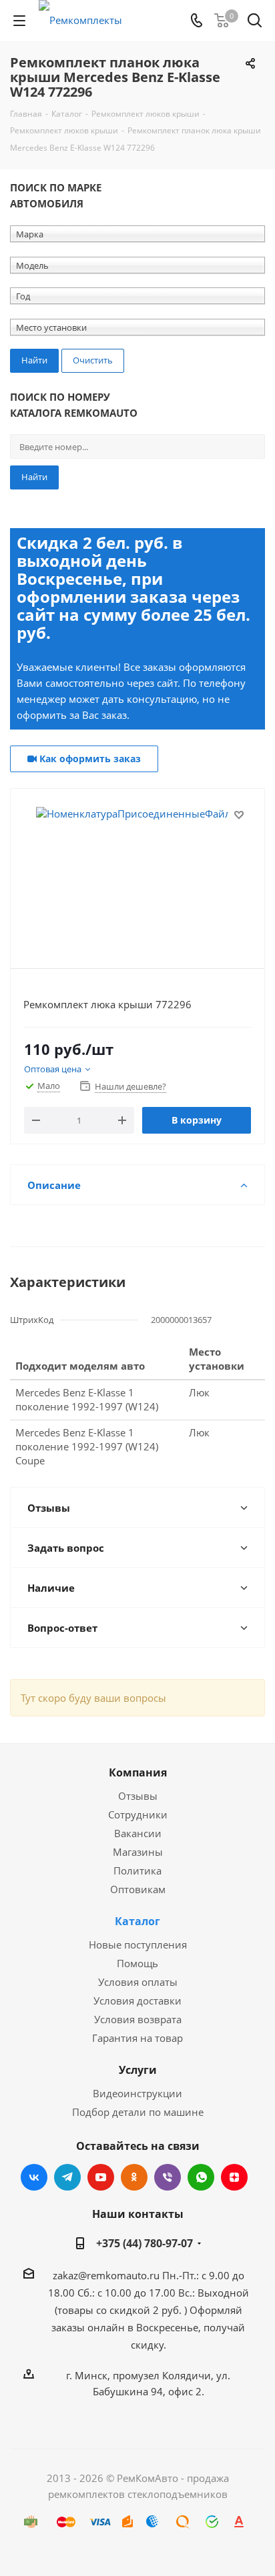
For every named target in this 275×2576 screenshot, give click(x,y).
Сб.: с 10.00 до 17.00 (126, 2293)
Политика (137, 1870)
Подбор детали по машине (138, 2112)
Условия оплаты (138, 1982)
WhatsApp (201, 2177)
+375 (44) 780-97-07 (145, 2243)
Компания (138, 1772)
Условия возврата (138, 2019)
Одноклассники (134, 2177)
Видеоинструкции (137, 2093)
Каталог (137, 1921)
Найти (34, 477)
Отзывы (138, 1796)
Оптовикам (138, 1889)
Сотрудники (138, 1814)
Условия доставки (137, 2001)
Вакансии (138, 1833)
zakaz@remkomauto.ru (106, 2275)
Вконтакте (34, 2177)
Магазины (138, 1852)
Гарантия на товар (137, 2038)
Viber (168, 2177)
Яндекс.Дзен (234, 2177)
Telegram (67, 2177)
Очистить (93, 360)
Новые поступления (138, 1945)
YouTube (101, 2177)
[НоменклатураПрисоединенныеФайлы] (137, 873)
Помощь (137, 1963)
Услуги (138, 2070)
